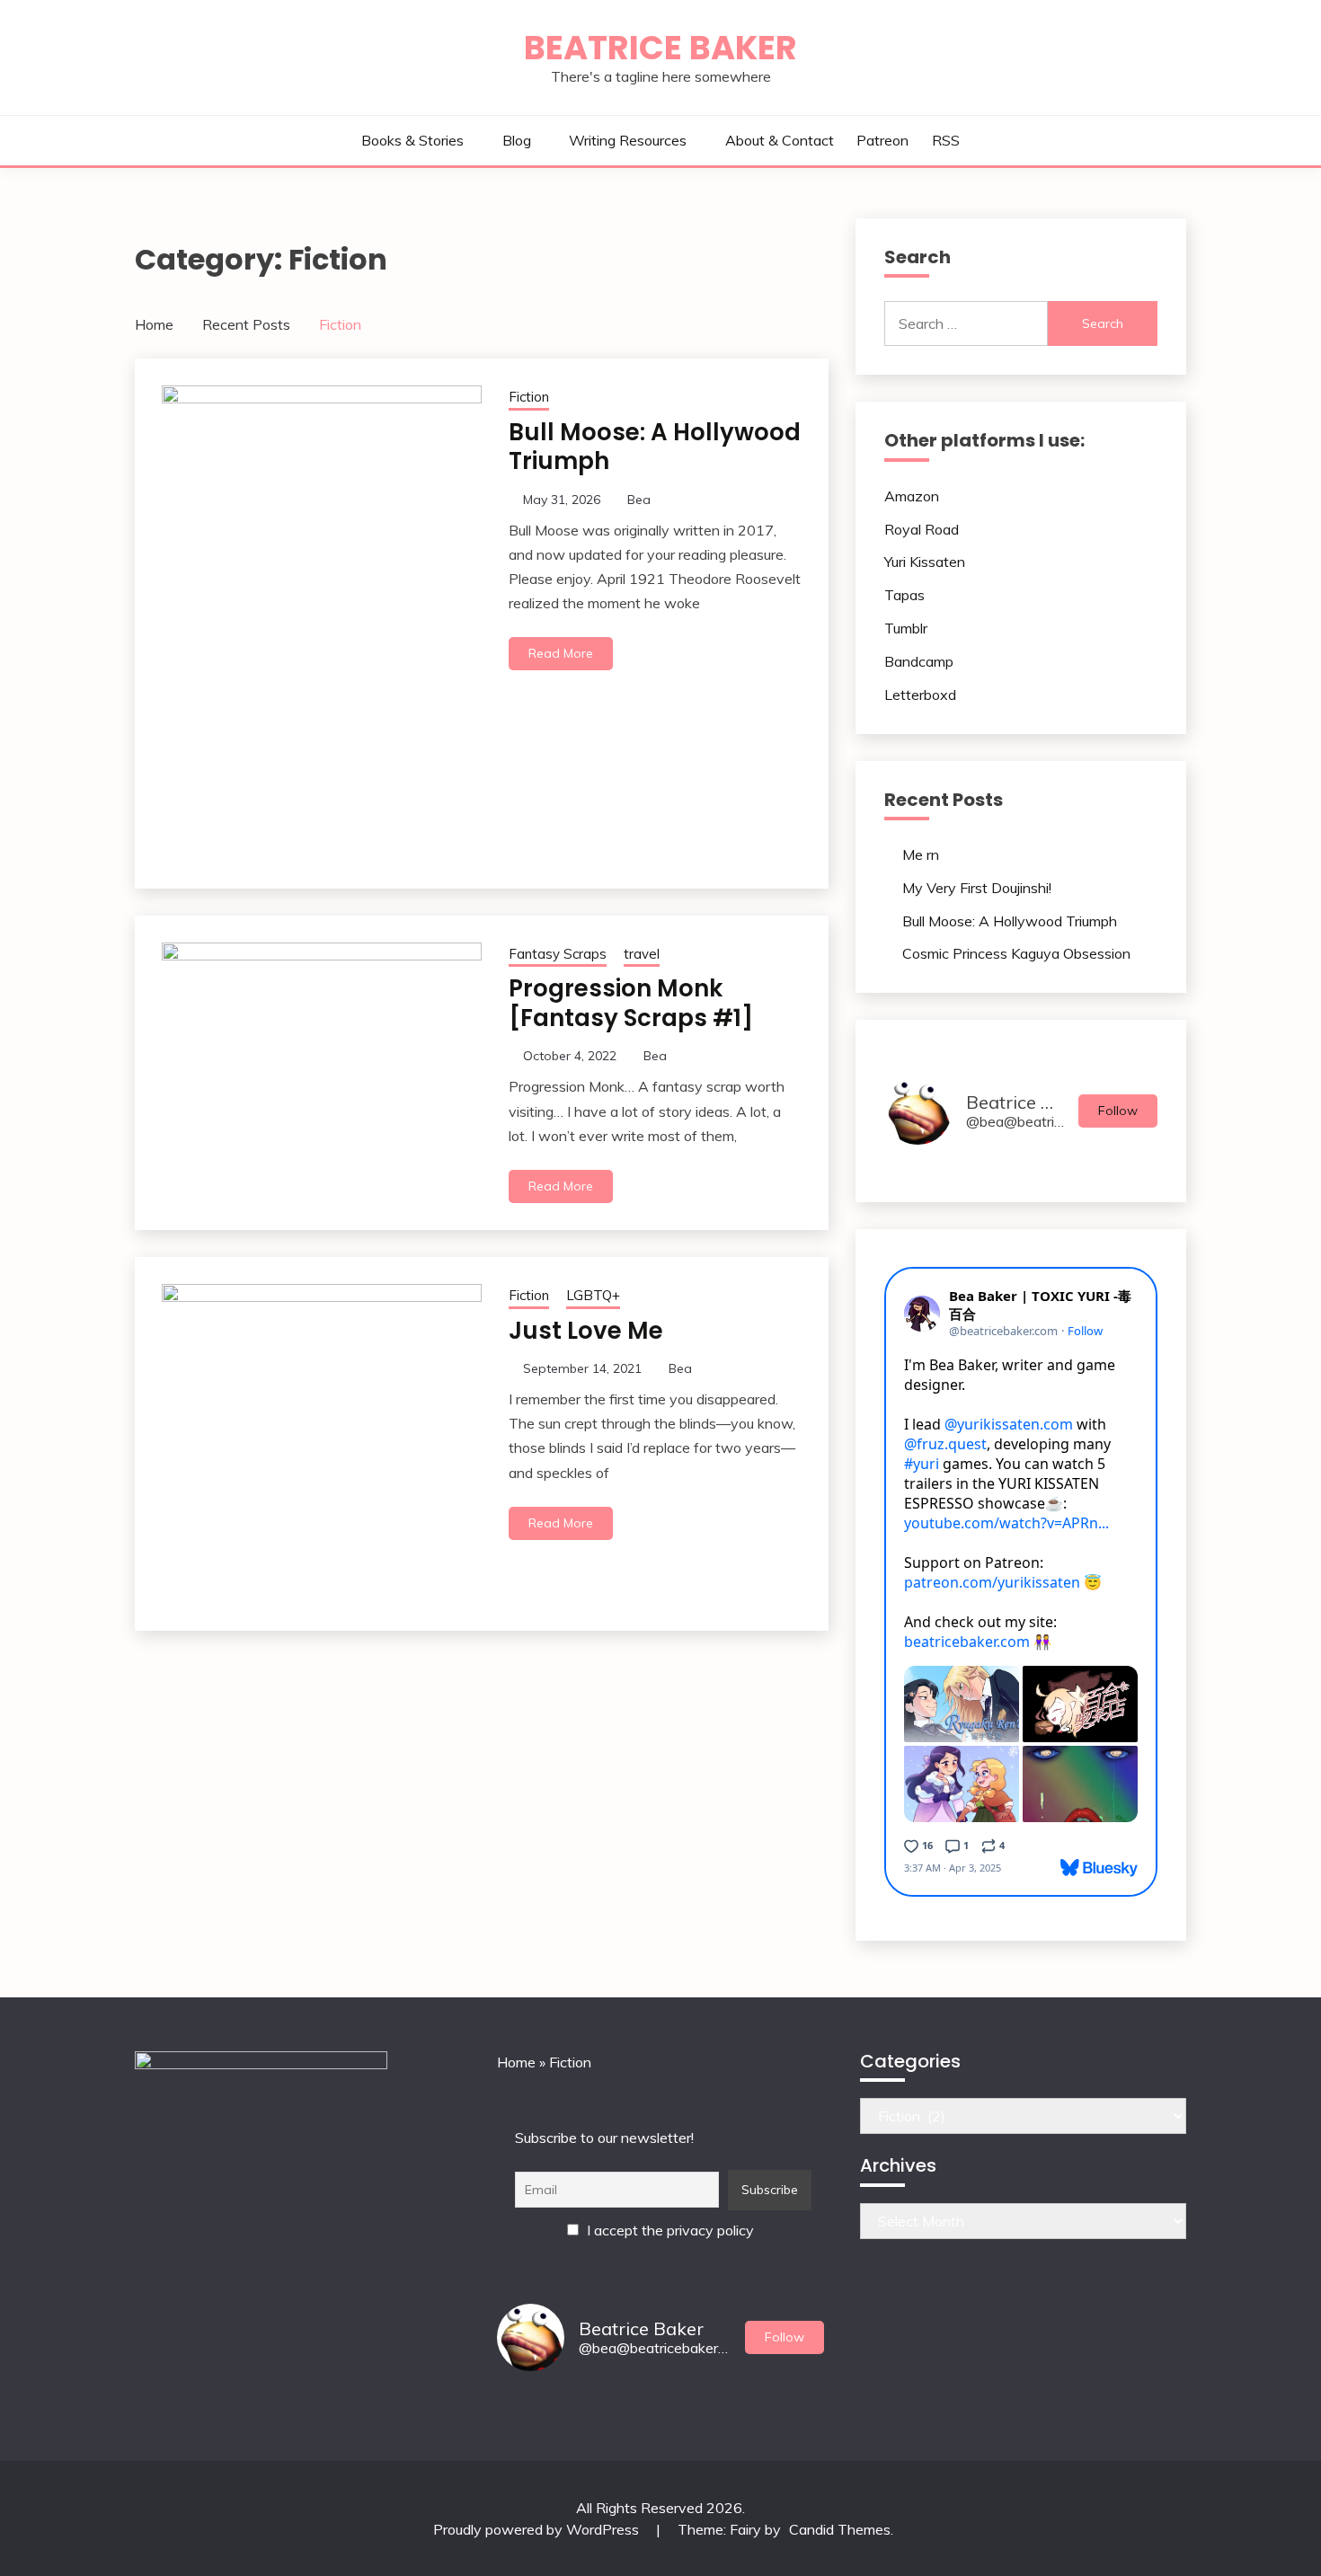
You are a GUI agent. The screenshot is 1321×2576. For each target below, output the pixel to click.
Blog (517, 140)
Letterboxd (920, 695)
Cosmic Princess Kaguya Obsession (1016, 953)
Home (516, 2062)
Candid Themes (840, 2529)
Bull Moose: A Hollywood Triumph (655, 447)
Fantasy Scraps (558, 954)
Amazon (912, 496)
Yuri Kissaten (925, 562)
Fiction (529, 397)
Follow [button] (1118, 1111)
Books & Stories (412, 140)
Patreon (882, 140)
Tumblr (906, 628)
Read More (561, 653)
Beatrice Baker (660, 48)
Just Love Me (586, 1331)
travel (642, 954)
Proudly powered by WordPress (538, 2529)
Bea (639, 500)
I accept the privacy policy (669, 2230)
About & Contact (780, 140)
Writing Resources (628, 140)
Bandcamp (919, 661)
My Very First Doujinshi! (977, 888)
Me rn (921, 854)
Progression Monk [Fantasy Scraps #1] (631, 1003)
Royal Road (922, 529)
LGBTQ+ (593, 1295)
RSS (946, 140)
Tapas (904, 595)
